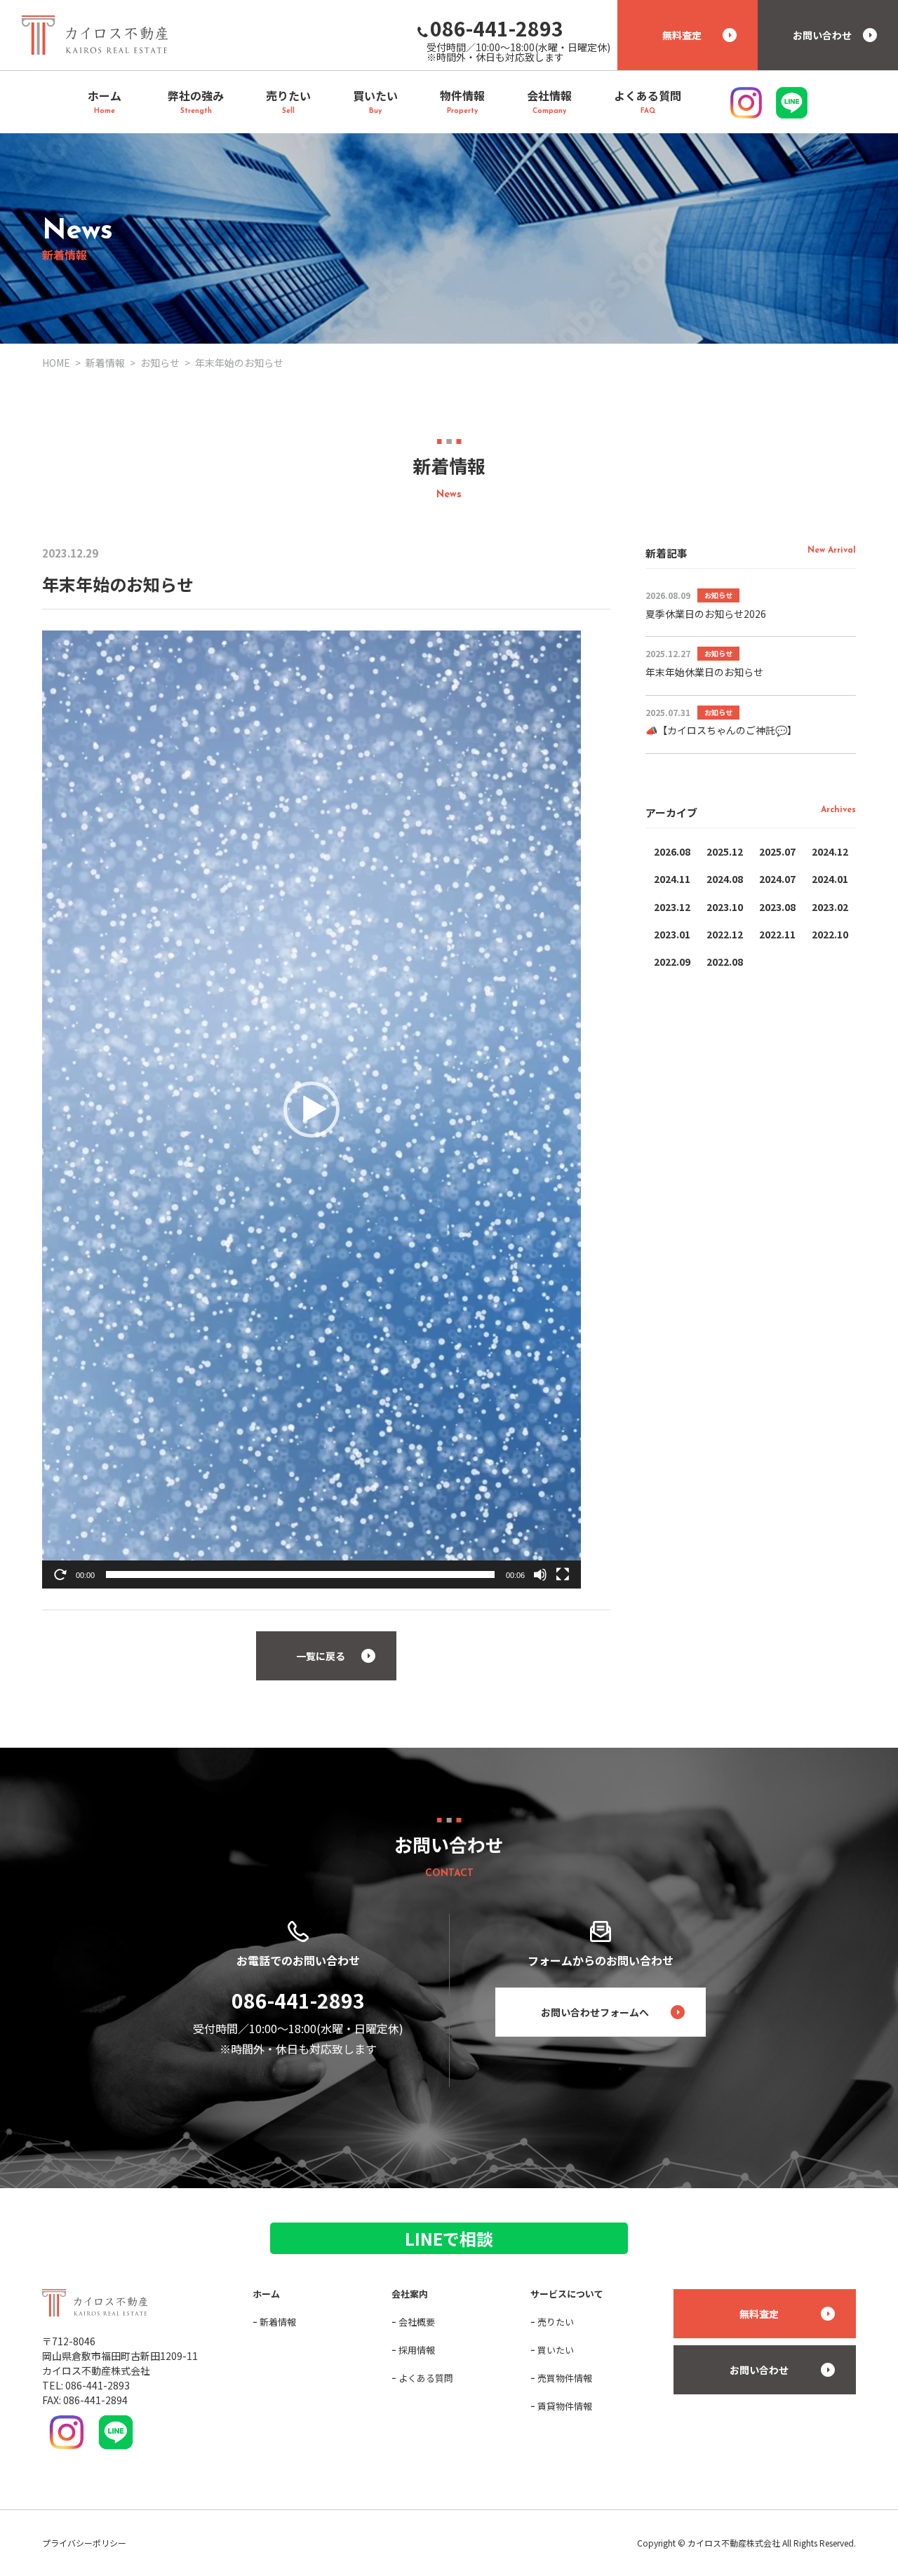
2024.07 (777, 879)
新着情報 (278, 2322)
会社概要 (417, 2322)
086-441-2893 (298, 2000)
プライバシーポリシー (84, 2543)
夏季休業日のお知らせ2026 (706, 614)
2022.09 (672, 962)
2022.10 (830, 934)
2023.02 (830, 907)
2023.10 (725, 907)
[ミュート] (540, 1574)
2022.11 (777, 934)
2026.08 (672, 851)
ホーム (266, 2294)
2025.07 (777, 851)
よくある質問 (426, 2378)
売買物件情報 (565, 2378)
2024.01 (830, 879)
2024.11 (672, 879)
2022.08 (725, 962)
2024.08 (725, 879)
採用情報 (417, 2350)
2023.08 (777, 907)
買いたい (556, 2350)
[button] (311, 1110)
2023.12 (672, 907)
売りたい (556, 2322)
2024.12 (830, 851)
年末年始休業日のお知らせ (704, 672)
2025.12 (725, 851)
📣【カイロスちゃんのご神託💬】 (721, 730)
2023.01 (672, 934)
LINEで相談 (449, 2238)
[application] (311, 1109)
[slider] (300, 1574)
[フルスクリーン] (563, 1574)
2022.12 (725, 934)
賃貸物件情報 (565, 2406)
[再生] (60, 1574)
